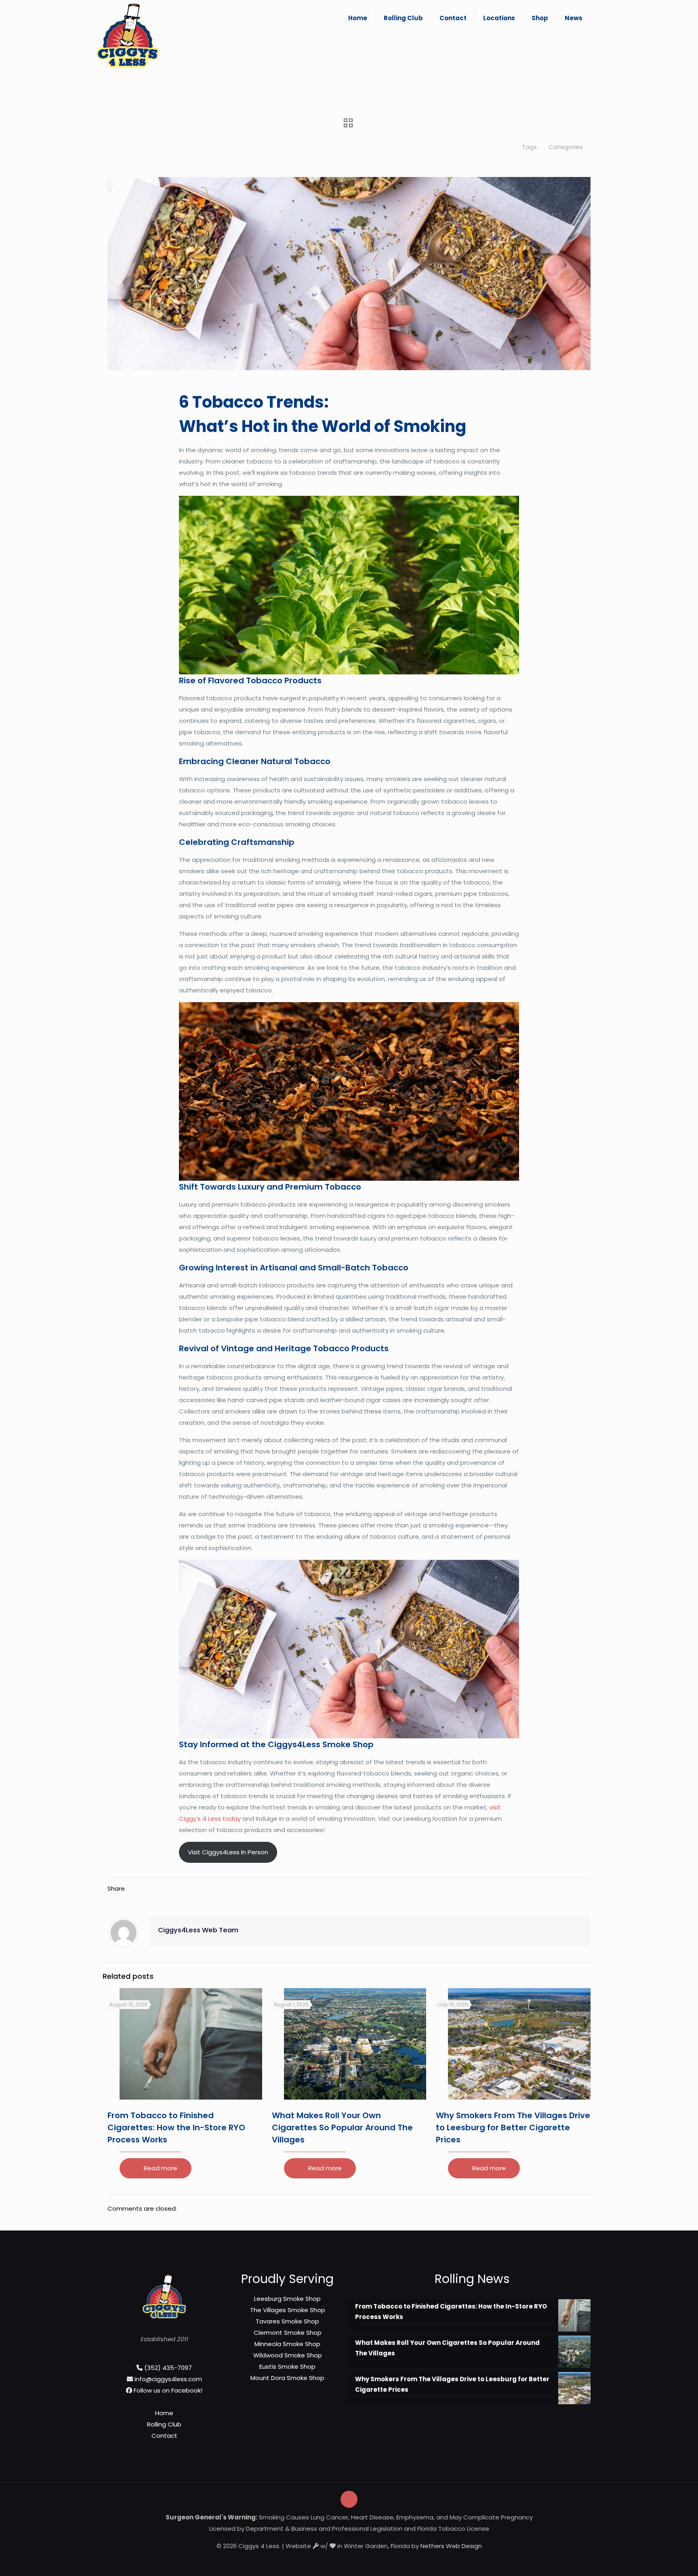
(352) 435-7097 (168, 2368)
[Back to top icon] (349, 2499)
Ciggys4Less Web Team (198, 1930)
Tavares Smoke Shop (287, 2321)
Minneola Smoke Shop (287, 2344)
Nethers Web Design (451, 2546)
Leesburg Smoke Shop (287, 2299)
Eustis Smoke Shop (287, 2366)
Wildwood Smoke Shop (288, 2355)
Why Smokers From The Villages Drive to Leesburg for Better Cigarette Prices (513, 2127)
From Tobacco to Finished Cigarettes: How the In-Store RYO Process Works (176, 2127)
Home (164, 2413)
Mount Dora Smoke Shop (287, 2378)
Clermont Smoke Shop (288, 2333)
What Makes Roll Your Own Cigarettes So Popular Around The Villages (342, 2127)
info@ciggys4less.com (168, 2379)
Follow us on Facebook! (168, 2390)
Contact (164, 2436)
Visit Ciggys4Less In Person (228, 1852)
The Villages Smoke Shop (288, 2310)
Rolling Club (164, 2424)
